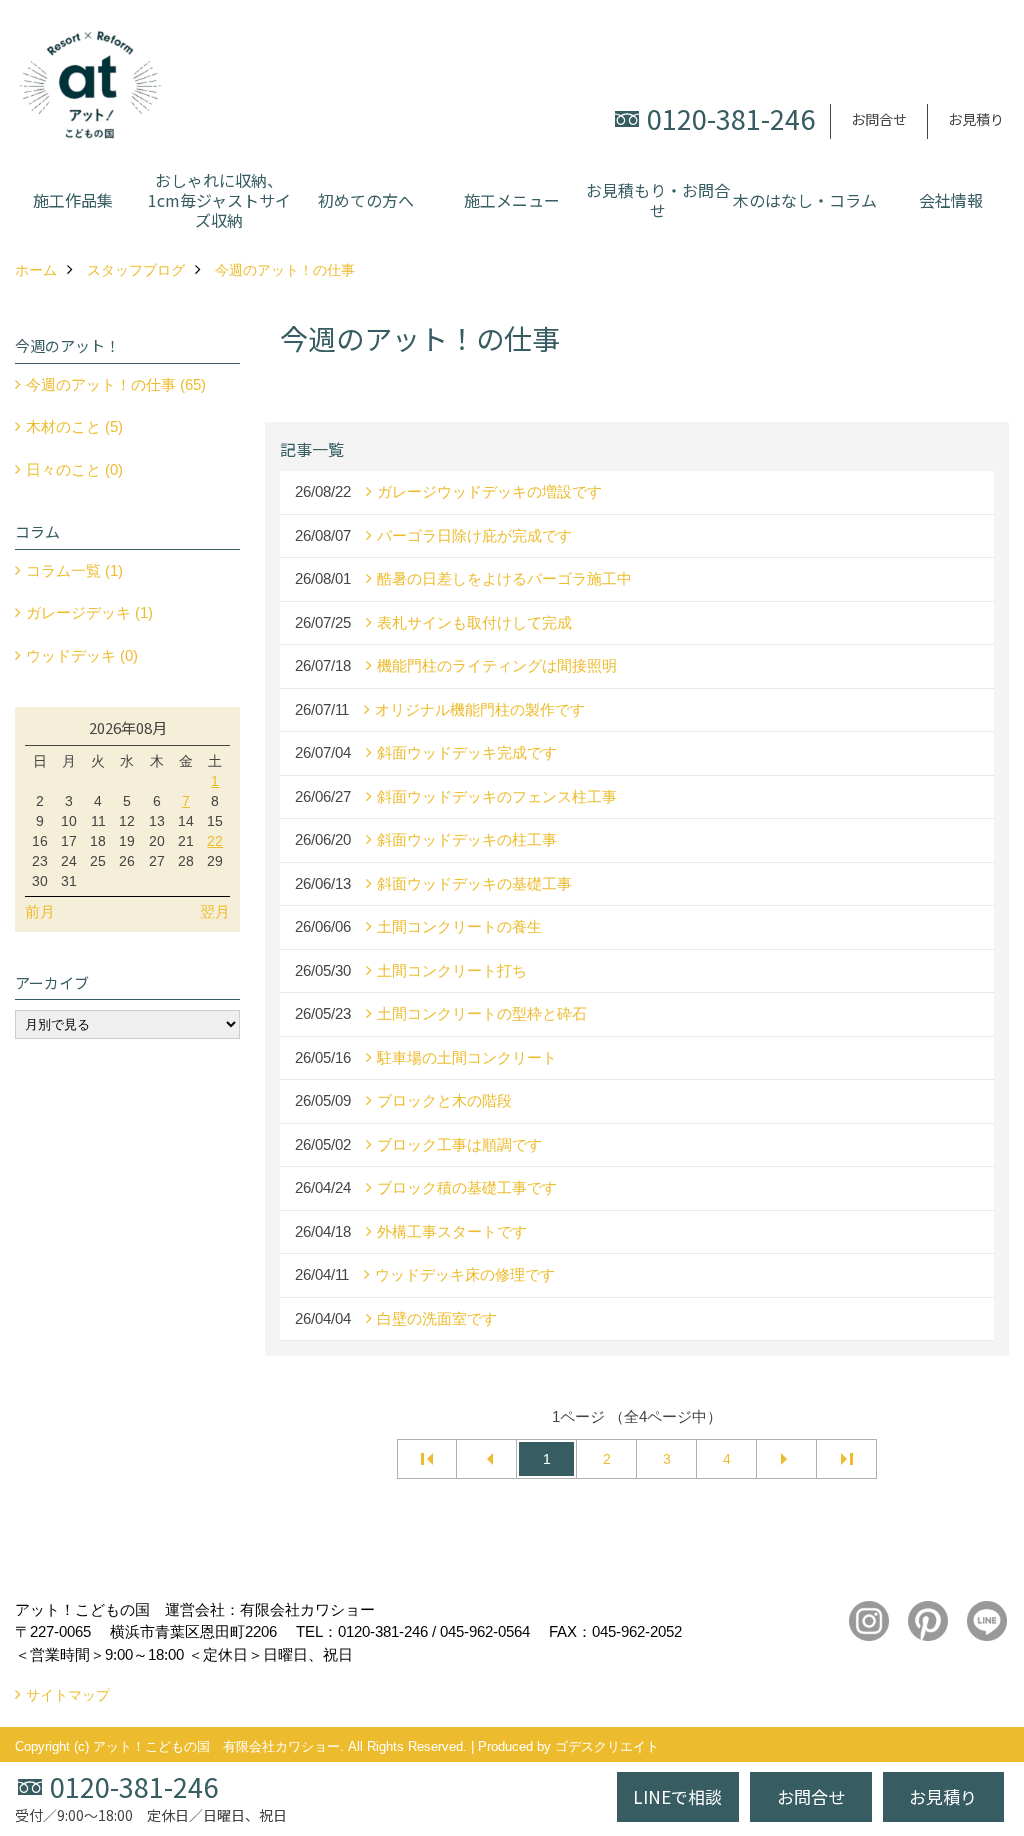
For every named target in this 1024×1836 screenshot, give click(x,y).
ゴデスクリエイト (607, 1746)
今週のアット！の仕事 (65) (116, 384)
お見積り (976, 119)
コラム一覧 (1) (74, 570)
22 (215, 841)
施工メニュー (512, 200)
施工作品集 (73, 200)
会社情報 (951, 200)
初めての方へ (366, 200)
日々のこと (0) (74, 469)
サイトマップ (68, 1695)
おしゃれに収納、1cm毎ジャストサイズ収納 (219, 200)
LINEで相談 (677, 1796)
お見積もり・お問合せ (658, 200)
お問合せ (879, 119)
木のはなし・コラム (805, 200)
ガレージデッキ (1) (89, 612)
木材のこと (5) (74, 426)
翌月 (215, 911)
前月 (40, 911)
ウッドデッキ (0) (82, 655)
